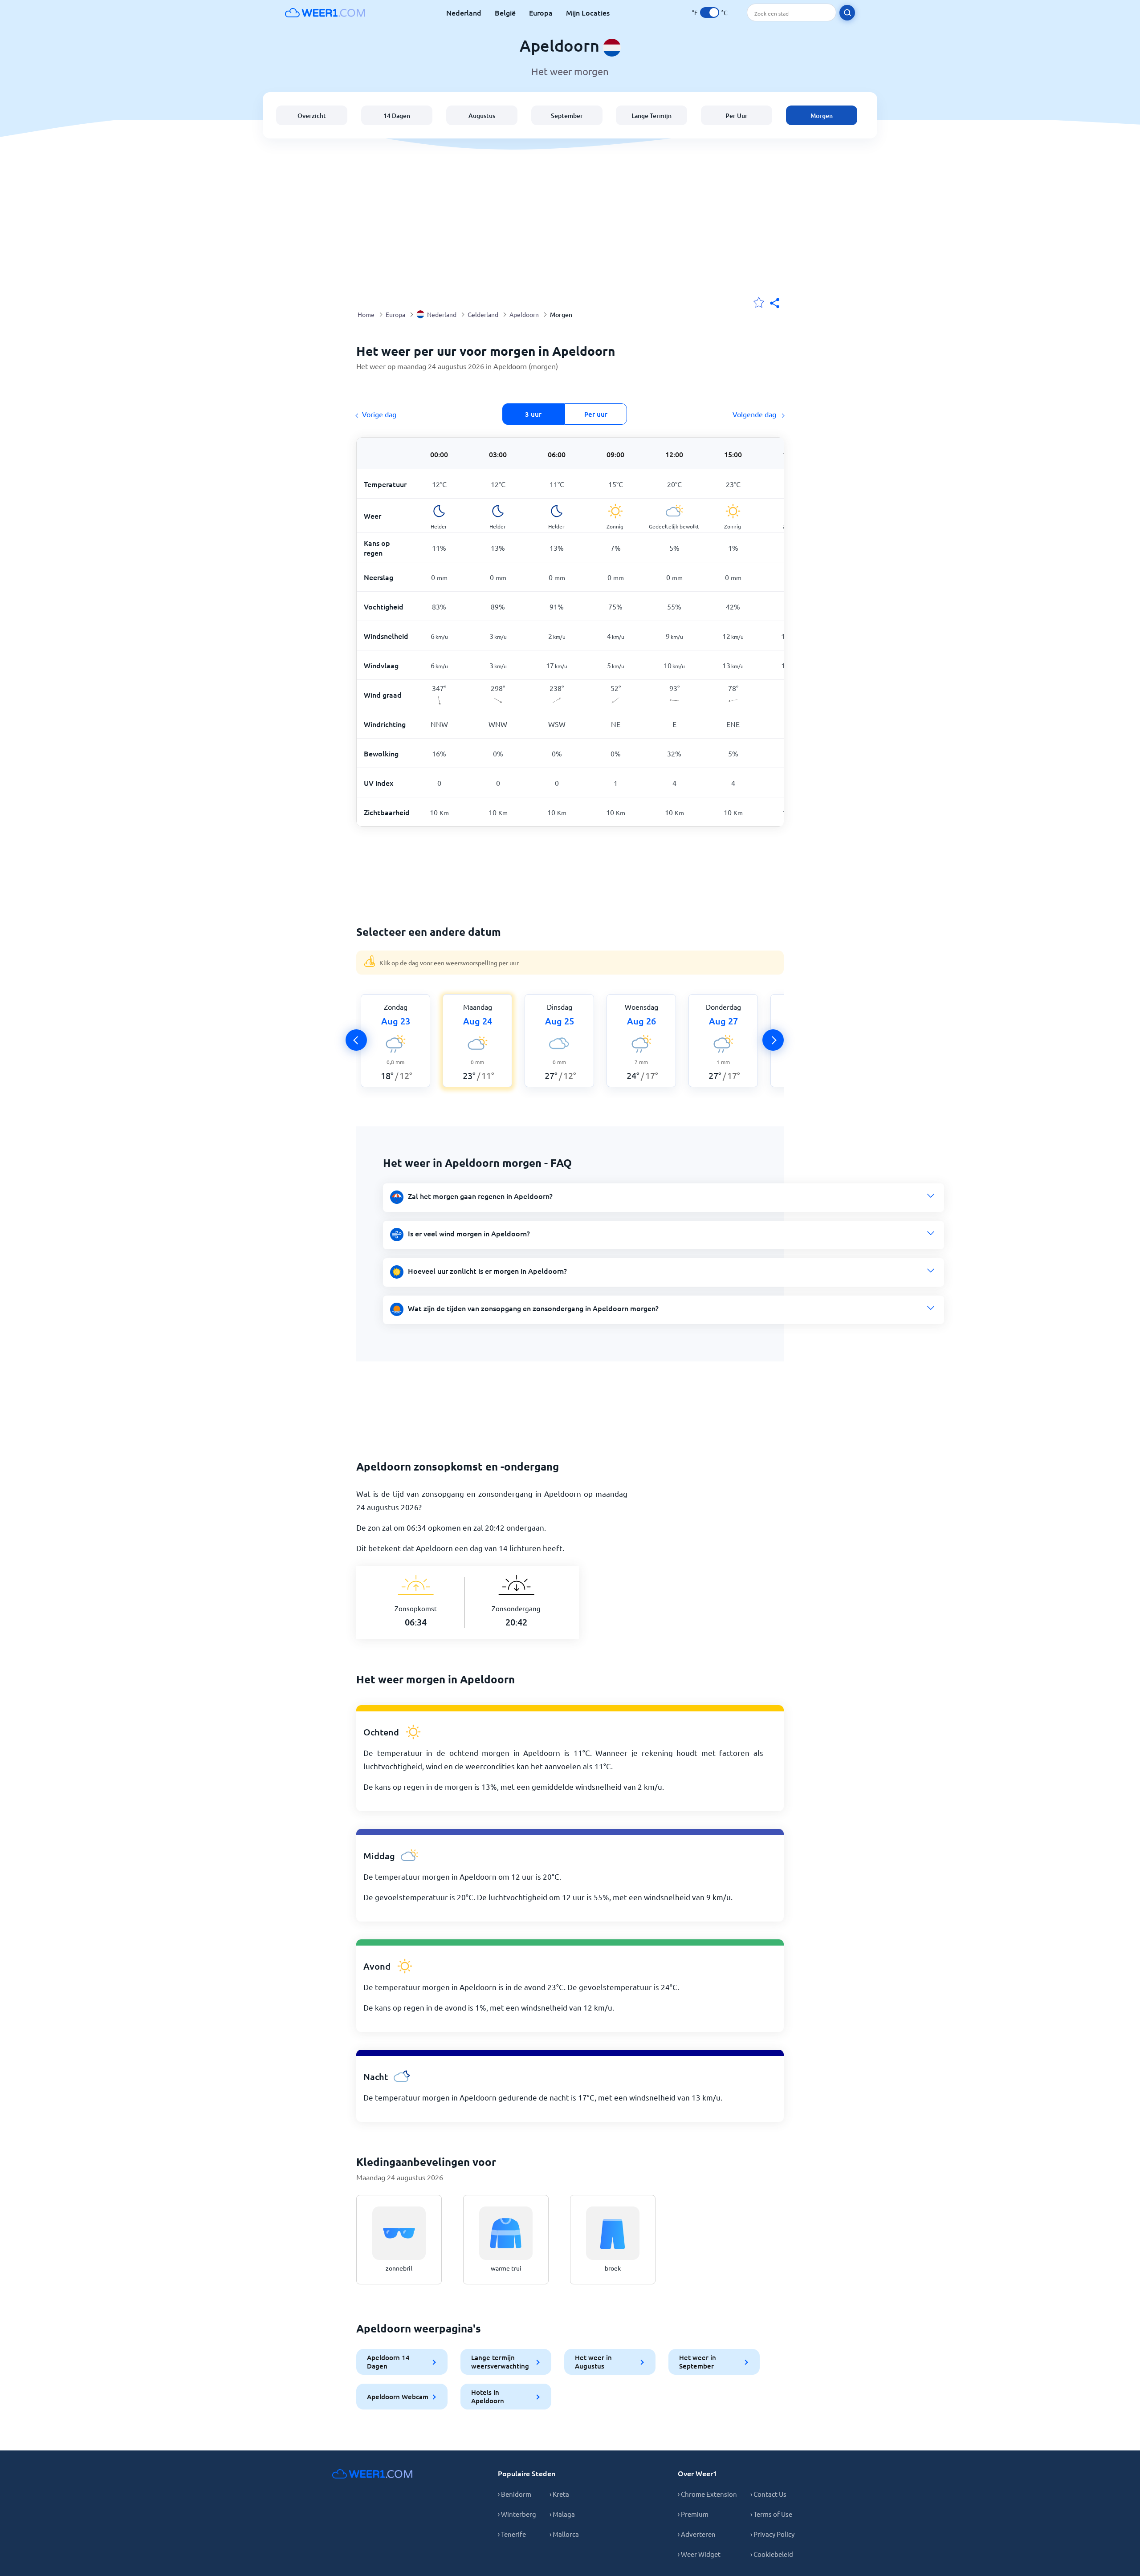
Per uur (596, 414)
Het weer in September (698, 2362)
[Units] (710, 12)
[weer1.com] (325, 12)
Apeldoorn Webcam (398, 2397)
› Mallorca (564, 2534)
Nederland (464, 12)
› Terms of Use (771, 2514)
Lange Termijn (651, 116)
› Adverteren (697, 2534)
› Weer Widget (699, 2554)
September (567, 116)
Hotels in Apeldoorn (488, 2396)
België (505, 12)
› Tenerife (512, 2534)
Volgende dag (755, 414)
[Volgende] (773, 1040)
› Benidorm (515, 2494)
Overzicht (312, 116)
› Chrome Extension (707, 2494)
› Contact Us (768, 2494)
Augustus (482, 116)
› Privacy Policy (772, 2534)
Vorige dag (379, 414)
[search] (847, 13)
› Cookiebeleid (772, 2554)
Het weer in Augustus (593, 2362)
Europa (541, 12)
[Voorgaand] (356, 1040)
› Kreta (559, 2494)
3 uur (533, 414)
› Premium (693, 2514)
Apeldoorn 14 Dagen (388, 2362)
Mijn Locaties (588, 12)
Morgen (822, 116)
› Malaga (562, 2514)
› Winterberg (517, 2514)
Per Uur (737, 116)
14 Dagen (397, 116)
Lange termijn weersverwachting (500, 2362)
